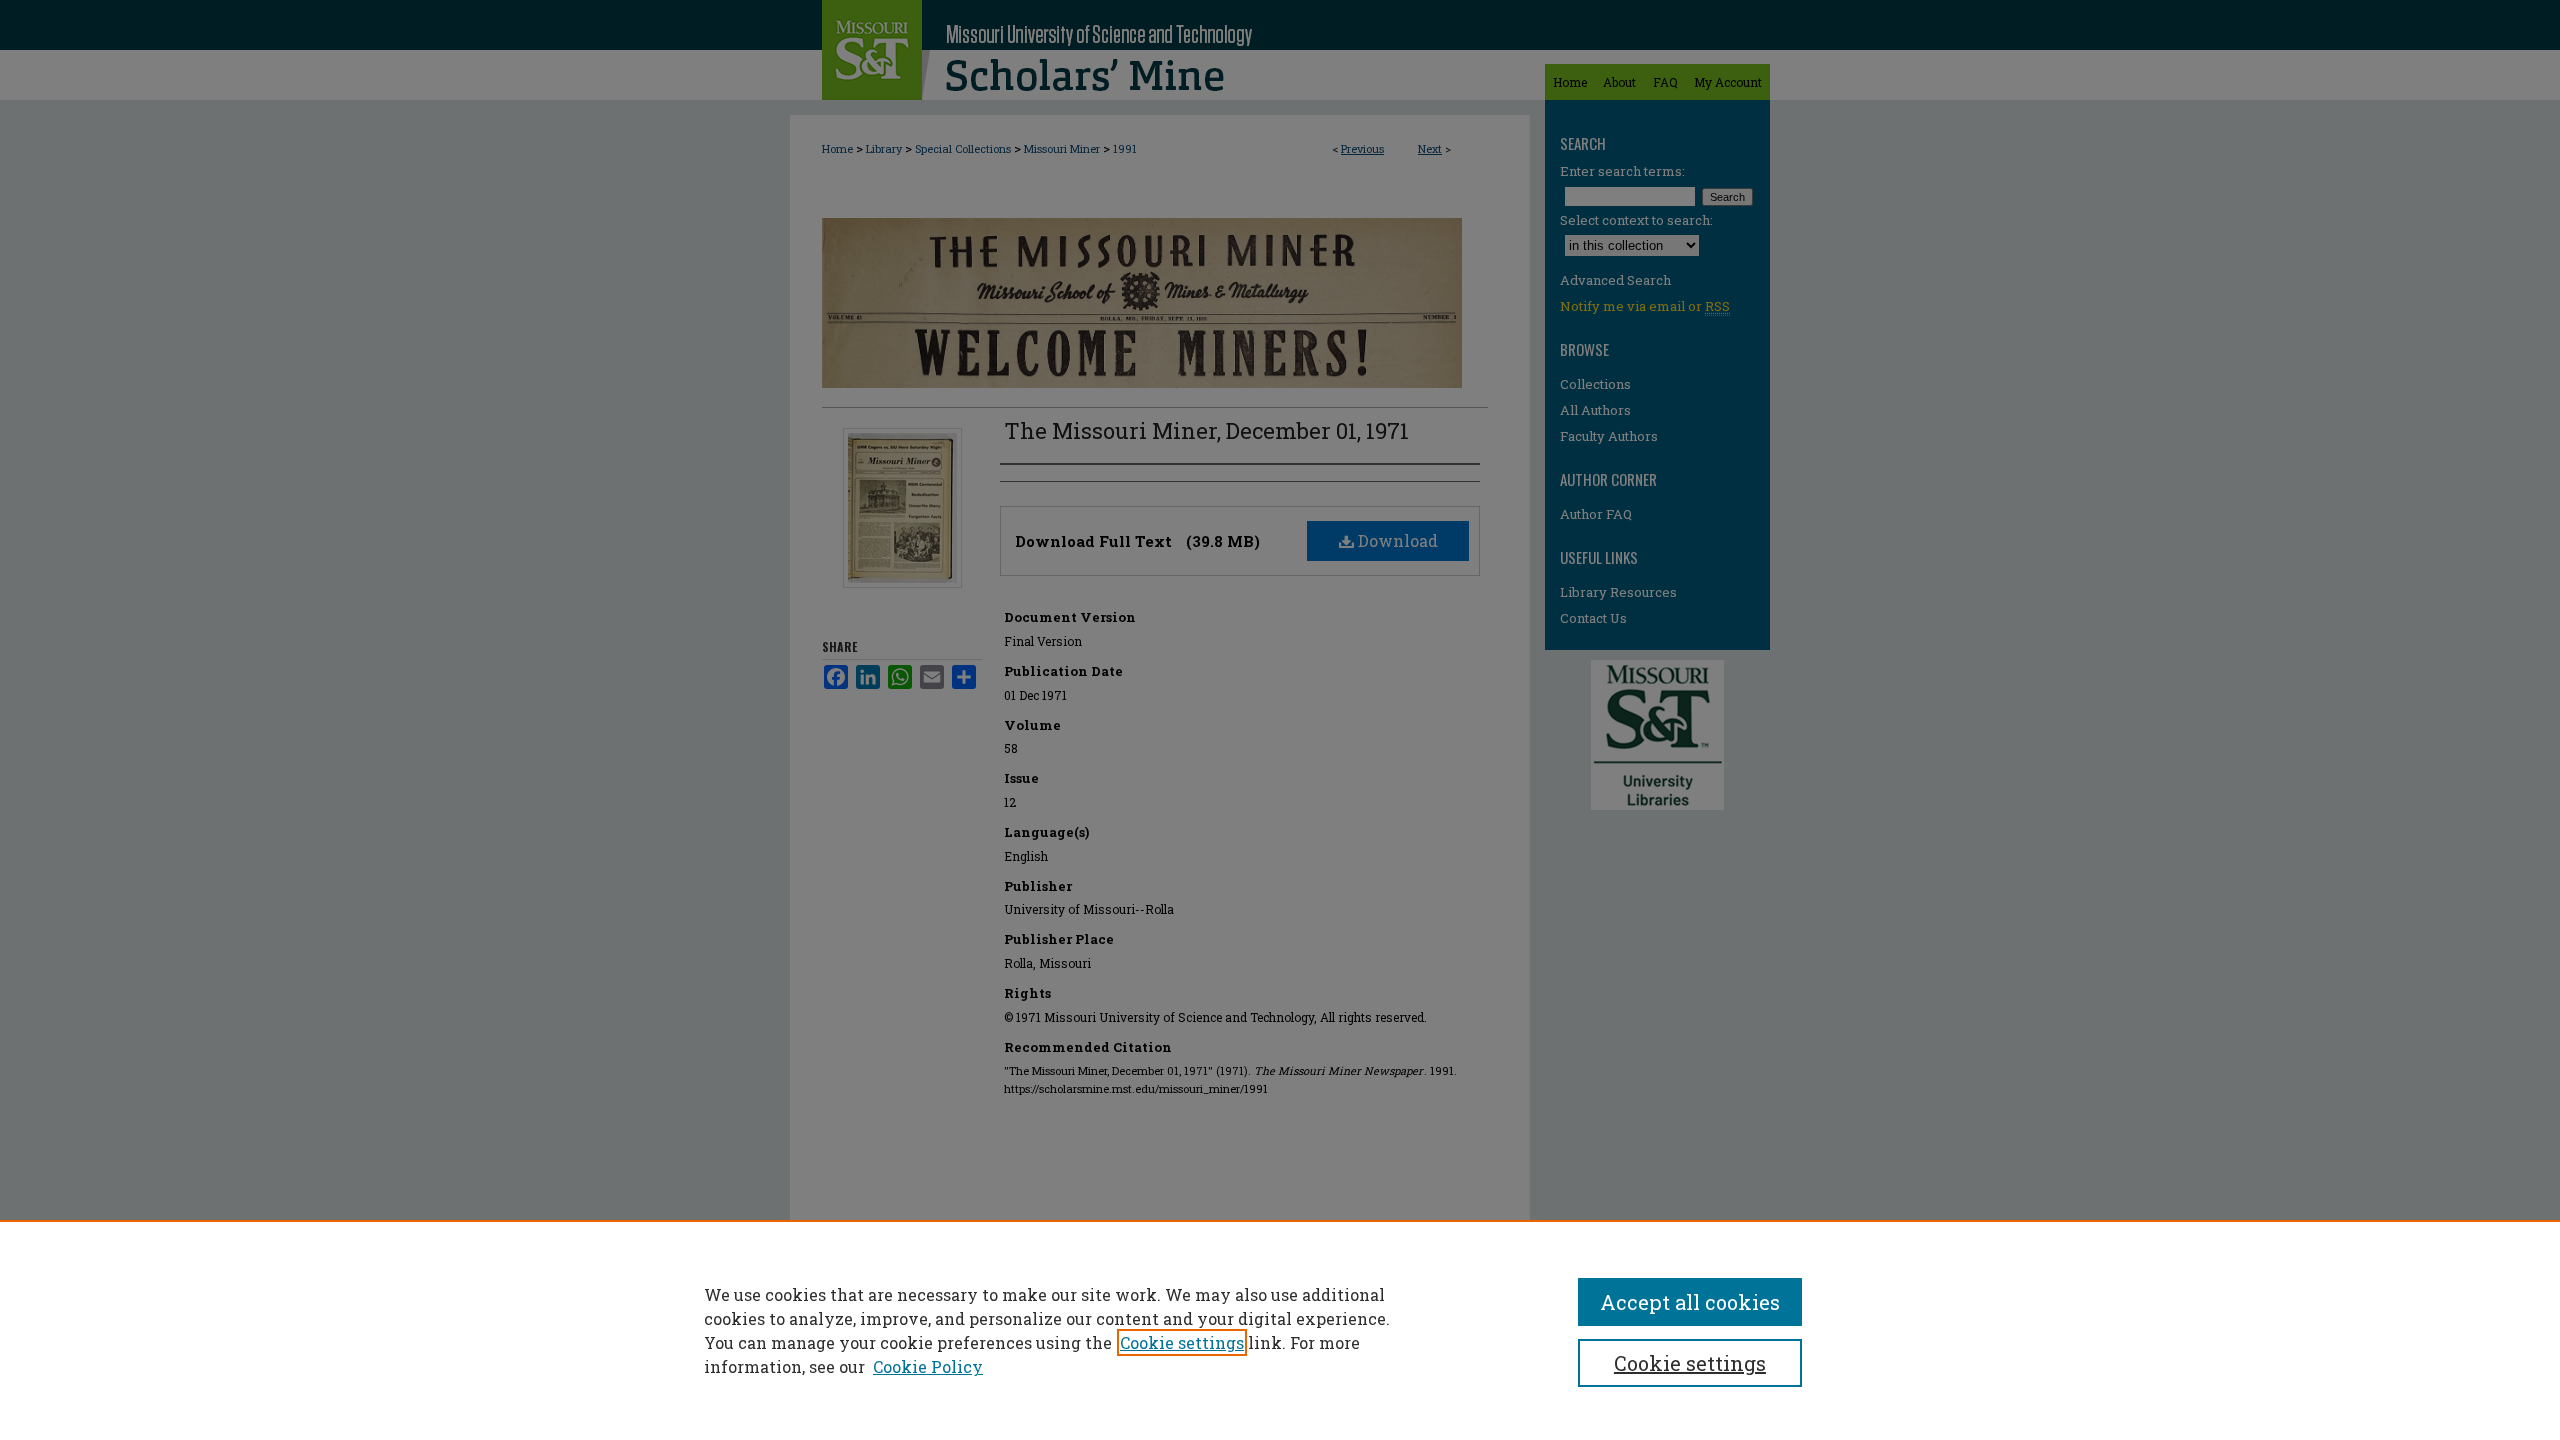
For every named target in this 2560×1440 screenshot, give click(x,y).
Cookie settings (1182, 1342)
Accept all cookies (1690, 1302)
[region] (1280, 1330)
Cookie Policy (928, 1366)
